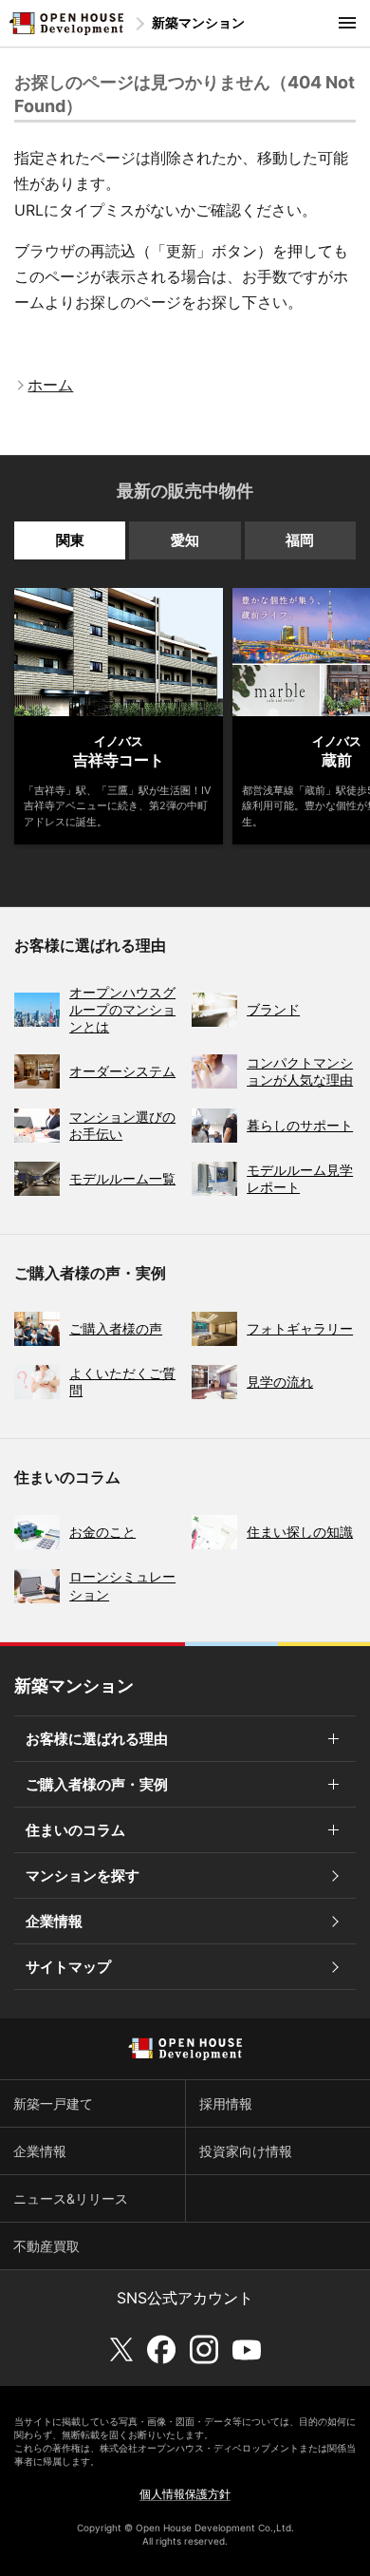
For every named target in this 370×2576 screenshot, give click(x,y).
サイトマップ (68, 1967)
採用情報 (226, 2103)
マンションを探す (83, 1875)
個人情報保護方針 (185, 2494)
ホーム (50, 385)
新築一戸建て (53, 2103)
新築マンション (198, 22)
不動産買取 (46, 2246)
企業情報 (54, 1921)
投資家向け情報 (246, 2151)
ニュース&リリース (71, 2198)
